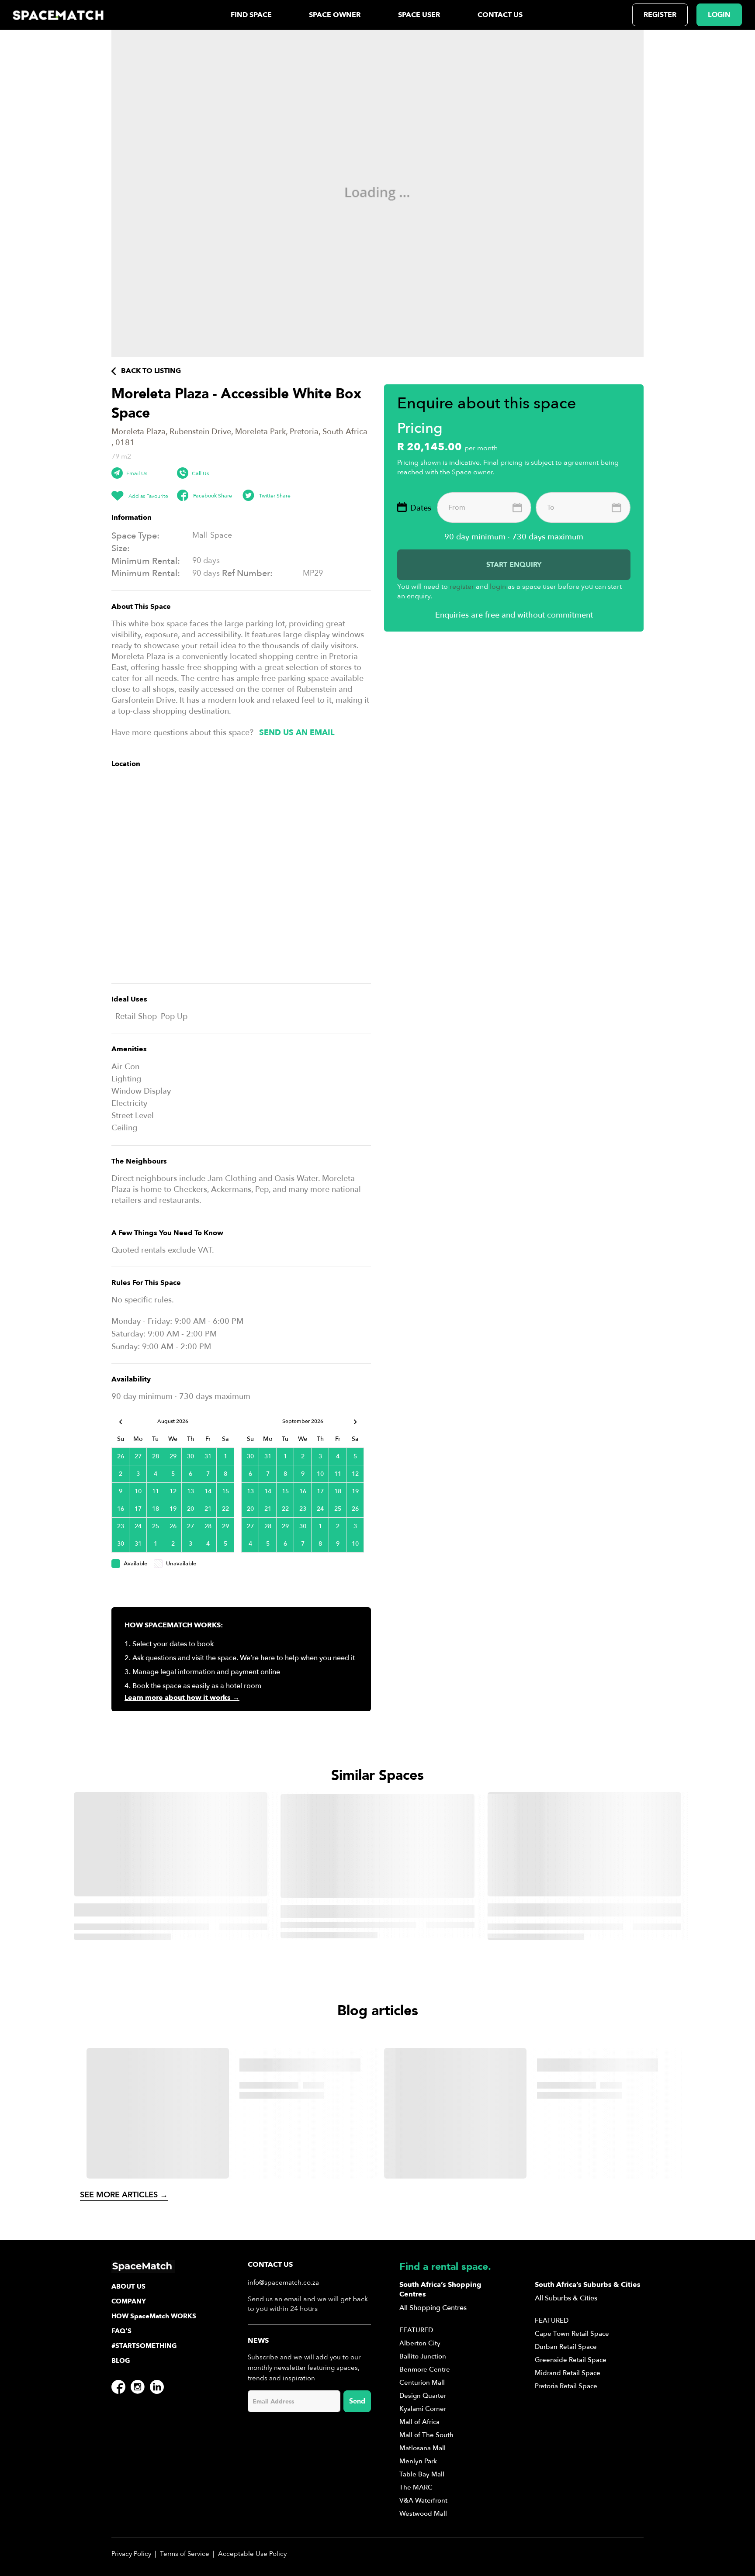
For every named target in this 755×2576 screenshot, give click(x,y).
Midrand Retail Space (568, 2373)
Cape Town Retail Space (572, 2334)
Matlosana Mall (423, 2448)
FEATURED (416, 2330)
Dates (421, 508)
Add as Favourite (148, 496)
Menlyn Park (418, 2461)
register (660, 15)
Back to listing (150, 371)
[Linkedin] (157, 2387)
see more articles (124, 2195)
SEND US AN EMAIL (297, 733)
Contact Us (500, 15)
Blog (121, 2361)
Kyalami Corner (423, 2409)
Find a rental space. (445, 2267)
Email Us (137, 473)
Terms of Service (185, 2554)
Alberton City (420, 2343)
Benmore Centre (425, 2369)
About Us (128, 2286)
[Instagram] (138, 2387)
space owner (335, 15)
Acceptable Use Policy (252, 2554)
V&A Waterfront (423, 2500)
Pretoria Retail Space (566, 2386)
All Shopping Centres (433, 2308)
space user (419, 15)
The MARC (416, 2487)
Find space (251, 15)
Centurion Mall (422, 2383)
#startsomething (144, 2346)
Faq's (121, 2331)
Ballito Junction (423, 2356)
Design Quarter (423, 2396)
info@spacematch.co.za (283, 2282)
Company (129, 2301)
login (719, 15)
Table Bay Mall (422, 2474)
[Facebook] (118, 2387)
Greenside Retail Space (571, 2360)
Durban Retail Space (566, 2347)
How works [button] (154, 2316)
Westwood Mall (423, 2514)
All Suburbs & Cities (566, 2298)
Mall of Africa (419, 2422)
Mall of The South (426, 2435)
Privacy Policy (131, 2554)
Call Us (200, 473)
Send (357, 2401)
